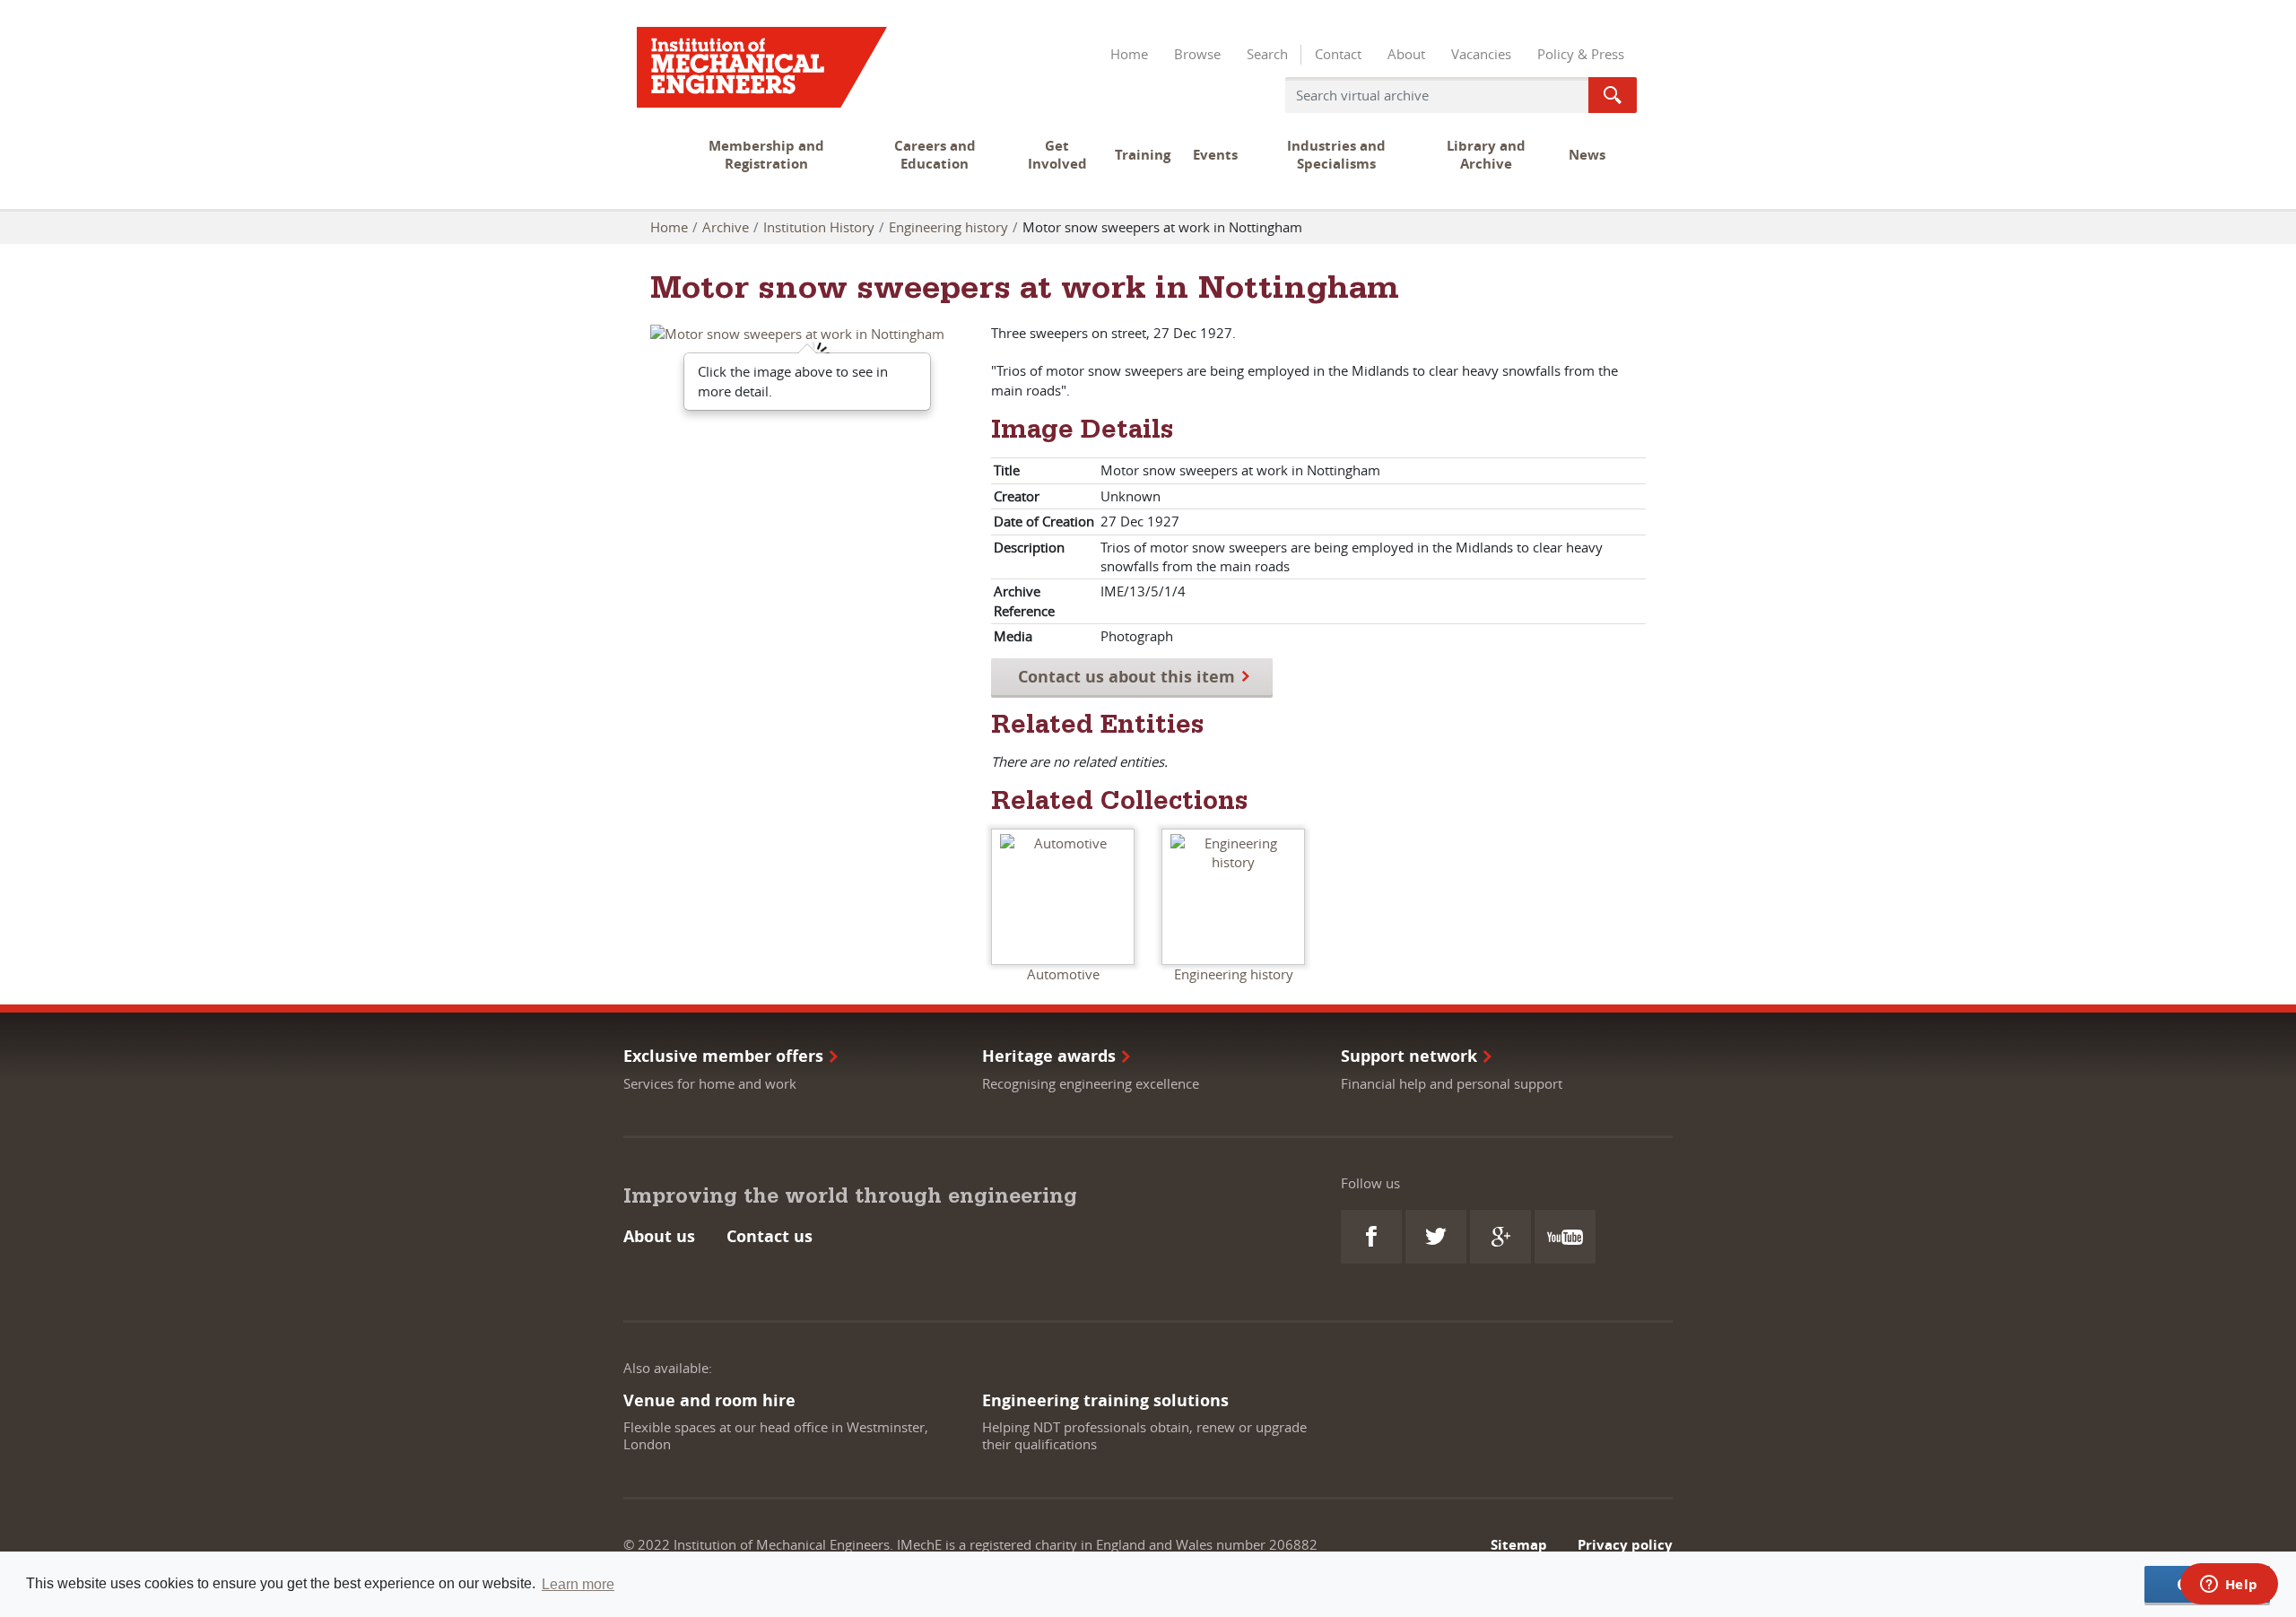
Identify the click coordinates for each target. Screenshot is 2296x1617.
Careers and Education (935, 155)
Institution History (819, 227)
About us (659, 1236)
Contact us (770, 1236)
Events (1215, 155)
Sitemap (1519, 1545)
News (1587, 155)
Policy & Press (1581, 54)
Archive (726, 227)
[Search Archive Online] (1613, 95)
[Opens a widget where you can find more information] (2229, 1586)
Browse (1197, 54)
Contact (1338, 54)
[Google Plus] (1500, 1237)
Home (1129, 54)
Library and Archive (1486, 155)
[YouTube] (1565, 1237)
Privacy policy (1625, 1545)
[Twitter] (1436, 1237)
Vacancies (1481, 54)
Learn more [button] (578, 1584)
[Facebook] (1371, 1237)
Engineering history (948, 227)
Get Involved (1057, 155)
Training (1143, 155)
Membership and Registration (766, 155)
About (1406, 54)
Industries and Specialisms (1336, 155)
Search (1267, 54)
